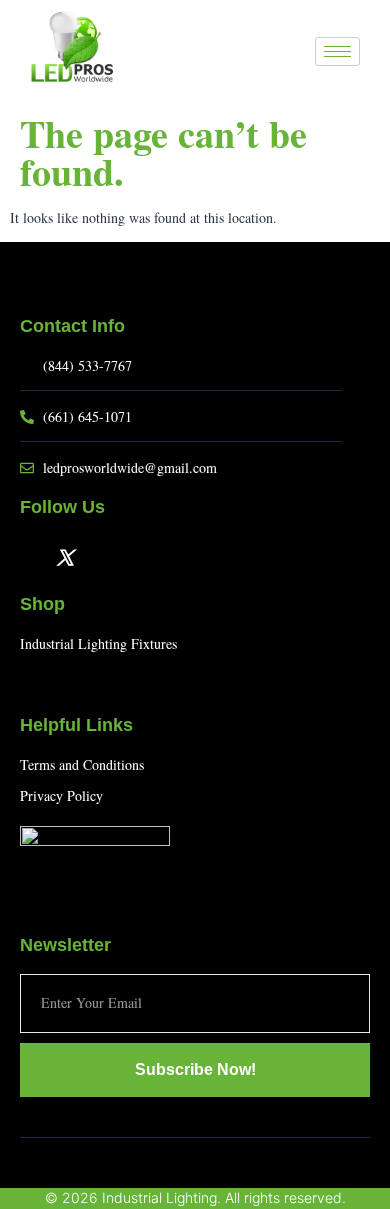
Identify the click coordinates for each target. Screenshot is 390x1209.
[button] (290, 53)
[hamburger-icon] (337, 51)
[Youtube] (97, 556)
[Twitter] (65, 556)
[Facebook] (33, 556)
